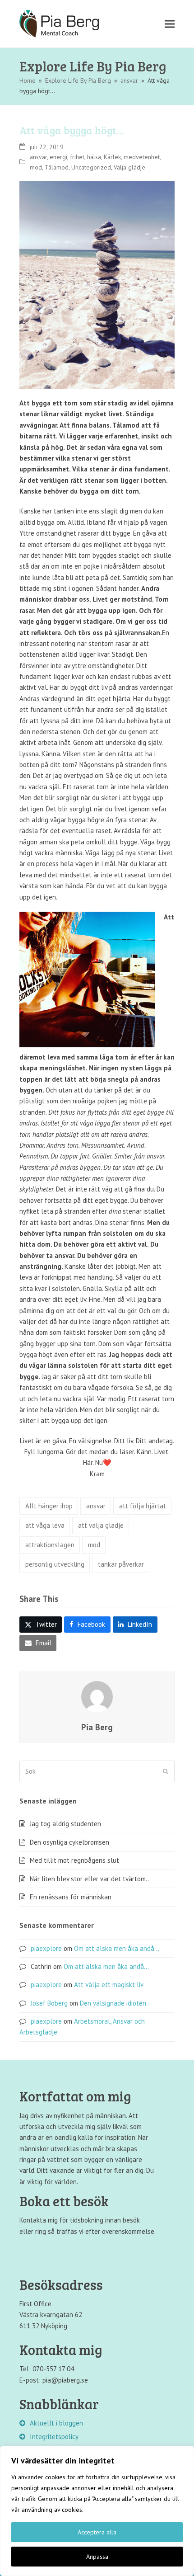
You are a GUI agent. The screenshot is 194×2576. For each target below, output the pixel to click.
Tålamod (57, 167)
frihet (77, 157)
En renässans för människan (71, 1897)
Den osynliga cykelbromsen (69, 1842)
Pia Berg (97, 1727)
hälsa (94, 157)
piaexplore (46, 1948)
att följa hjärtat (143, 1506)
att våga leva (45, 1525)
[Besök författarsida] (97, 1696)
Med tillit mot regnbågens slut (74, 1860)
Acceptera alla (97, 2532)
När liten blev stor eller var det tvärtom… (90, 1879)
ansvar (38, 157)
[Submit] (166, 1771)
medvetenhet (142, 157)
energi (58, 157)
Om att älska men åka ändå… (117, 1948)
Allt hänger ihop (49, 1506)
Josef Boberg (49, 2003)
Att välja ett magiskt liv (109, 1985)
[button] (170, 24)
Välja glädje (129, 167)
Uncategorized (91, 167)
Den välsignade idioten (113, 2003)
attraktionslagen (50, 1545)
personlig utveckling (55, 1564)
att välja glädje (101, 1525)
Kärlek (112, 157)
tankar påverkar (121, 1564)
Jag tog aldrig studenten (65, 1824)
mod (36, 167)
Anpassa (97, 2557)
